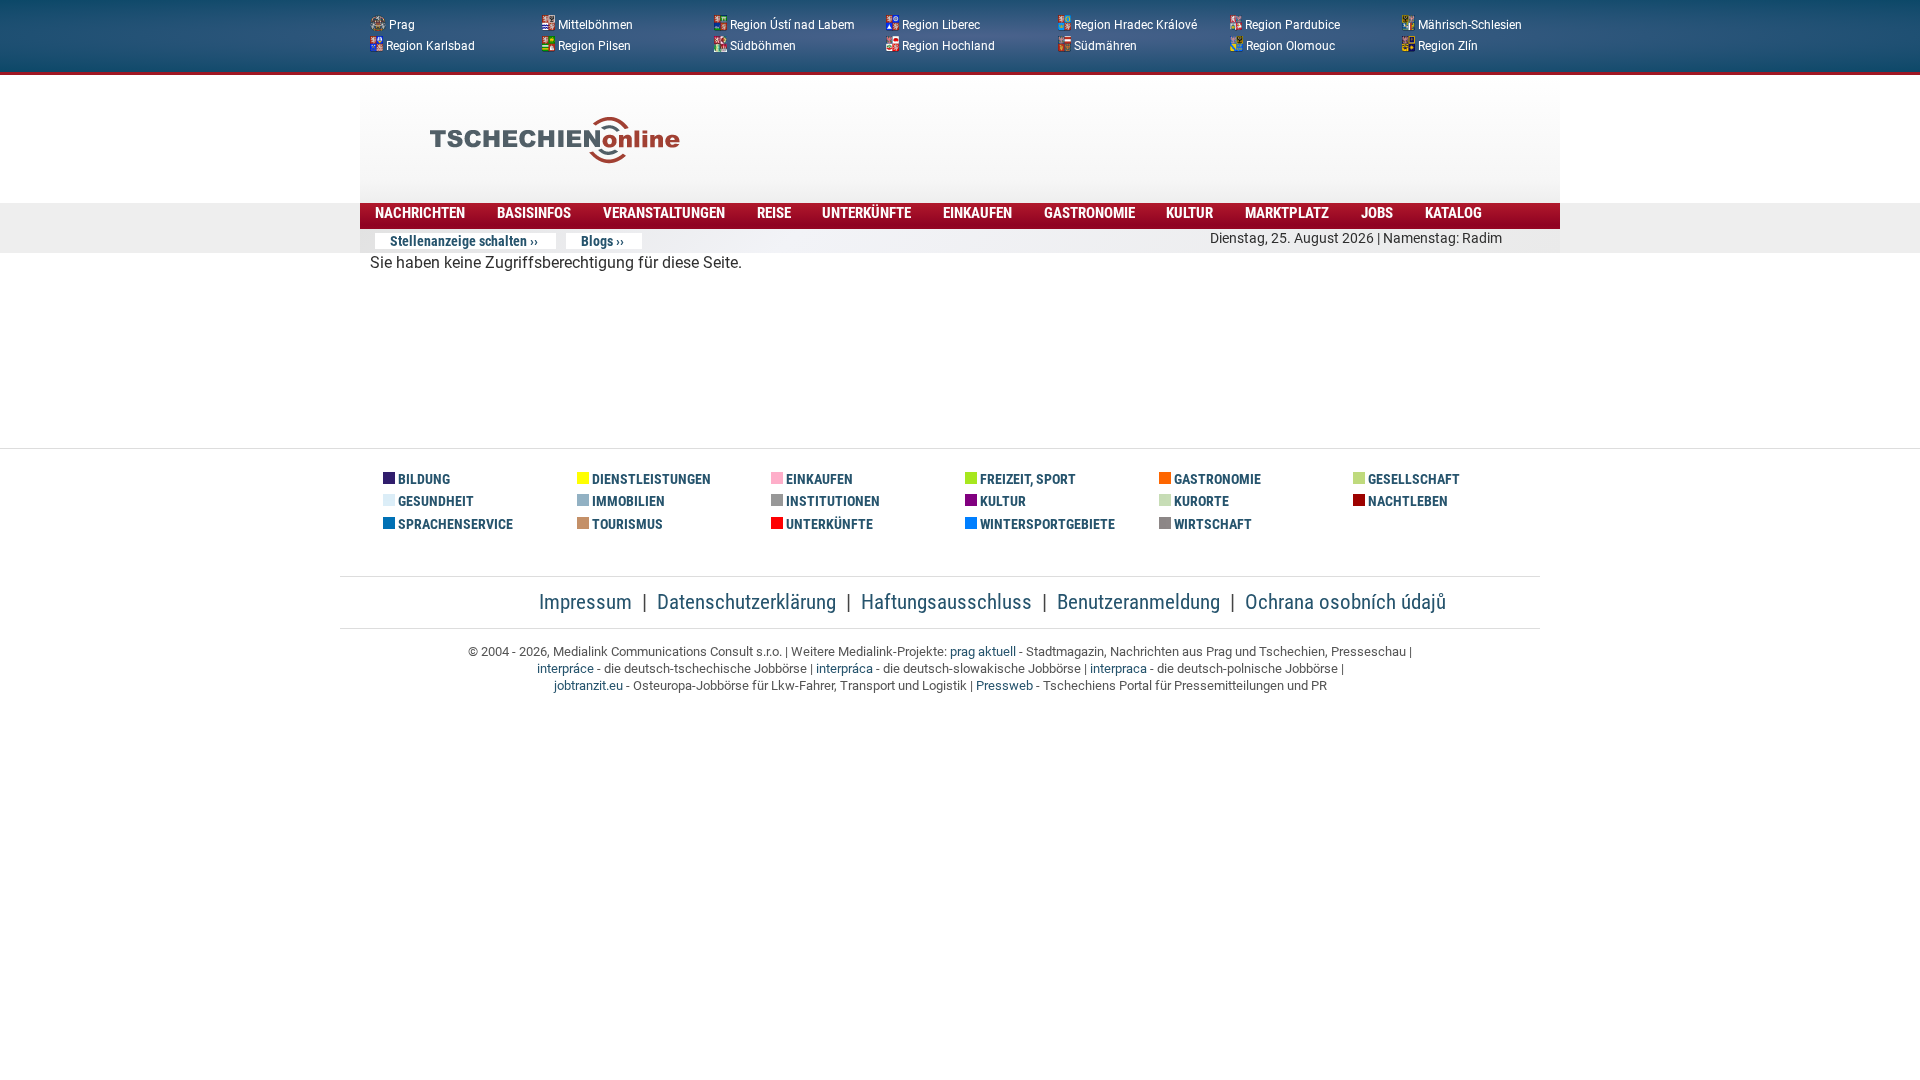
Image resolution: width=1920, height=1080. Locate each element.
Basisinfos (534, 213)
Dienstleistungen (650, 479)
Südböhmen (763, 45)
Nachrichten (420, 213)
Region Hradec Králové (1135, 25)
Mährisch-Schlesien (1470, 25)
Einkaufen (977, 213)
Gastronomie (1089, 213)
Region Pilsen (594, 45)
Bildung (422, 479)
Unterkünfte (866, 213)
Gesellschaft (1412, 479)
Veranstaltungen (664, 213)
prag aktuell (983, 651)
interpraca (1118, 668)
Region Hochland (948, 45)
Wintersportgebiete (1046, 524)
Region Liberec (941, 25)
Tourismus (626, 524)
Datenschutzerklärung (746, 602)
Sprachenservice (454, 524)
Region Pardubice (1292, 25)
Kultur (1189, 213)
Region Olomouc (1290, 45)
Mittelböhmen (595, 25)
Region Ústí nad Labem (792, 25)
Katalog (1453, 213)
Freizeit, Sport (1026, 479)
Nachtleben (1406, 501)
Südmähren (1105, 45)
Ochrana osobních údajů (1345, 602)
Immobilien (627, 501)
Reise (774, 213)
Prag (402, 25)
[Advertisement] (1014, 125)
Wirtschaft (1211, 524)
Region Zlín (1448, 45)
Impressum (585, 602)
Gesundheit (434, 501)
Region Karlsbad (430, 45)
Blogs (597, 241)
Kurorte (1200, 501)
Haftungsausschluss (946, 602)
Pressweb (1004, 685)
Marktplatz (1287, 213)
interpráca (844, 668)
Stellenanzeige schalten (458, 241)
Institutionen (831, 501)
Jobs (1377, 213)
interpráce (565, 668)
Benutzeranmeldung (1138, 602)
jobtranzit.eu (588, 685)
